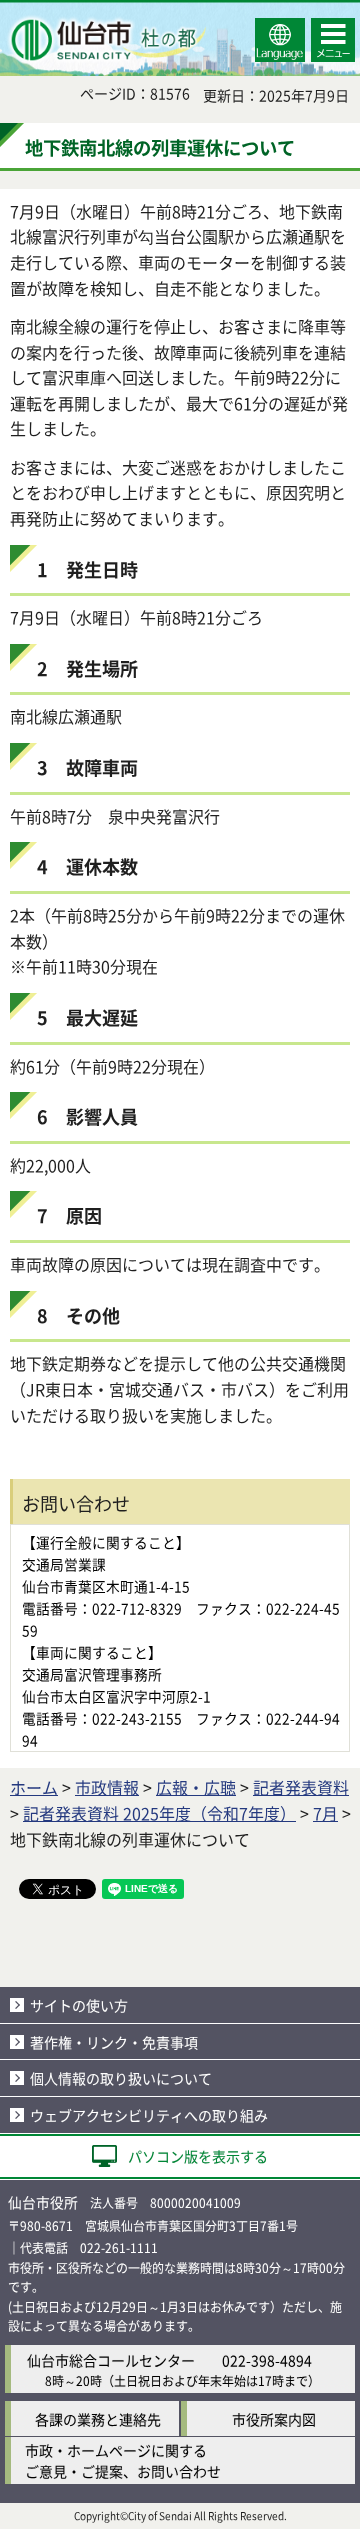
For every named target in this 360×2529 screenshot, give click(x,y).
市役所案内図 (274, 2419)
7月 (325, 1813)
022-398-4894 (267, 2360)
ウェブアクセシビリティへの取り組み (149, 2115)
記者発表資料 (301, 1787)
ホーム (34, 1787)
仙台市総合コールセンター (111, 2360)
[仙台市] (106, 40)
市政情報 (107, 1787)
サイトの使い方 (79, 2005)
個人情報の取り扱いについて (121, 2078)
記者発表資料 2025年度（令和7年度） (159, 1813)
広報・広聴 (196, 1787)
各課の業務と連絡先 (98, 2419)
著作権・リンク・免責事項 (114, 2042)
